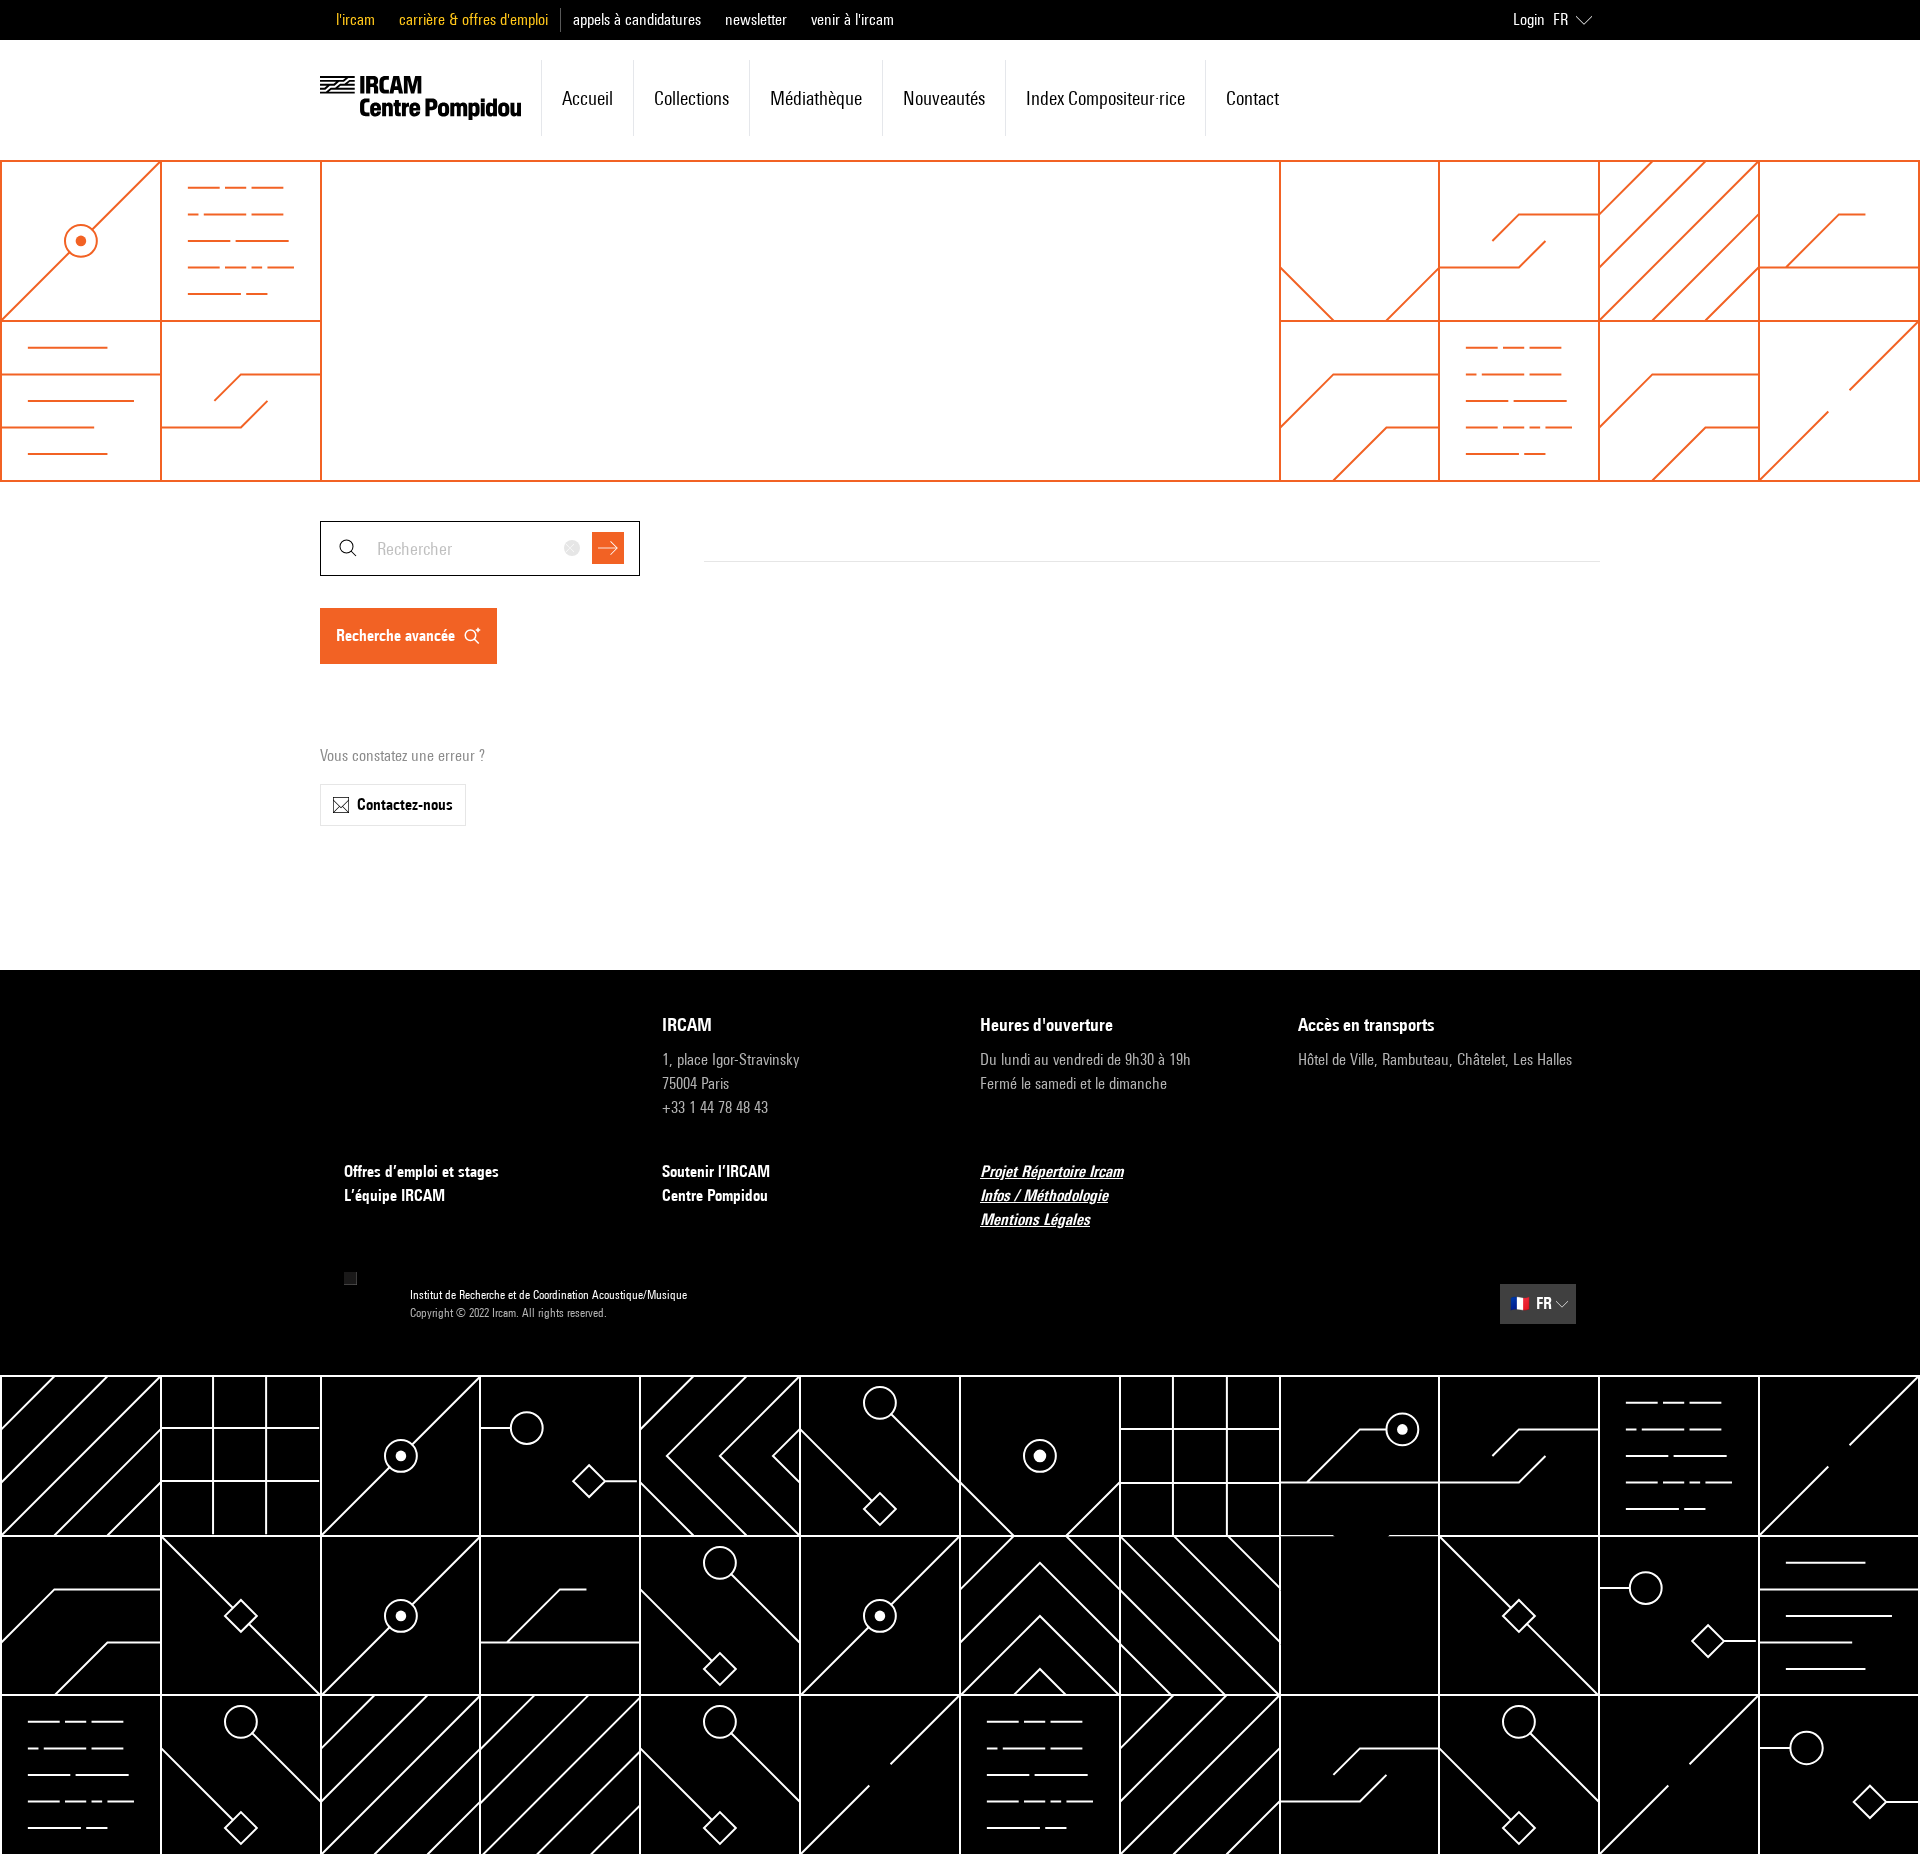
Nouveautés (944, 98)
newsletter (756, 19)
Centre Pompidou (715, 1195)
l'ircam (355, 19)
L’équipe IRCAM (394, 1195)
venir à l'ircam (852, 19)
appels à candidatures (637, 19)
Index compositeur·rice (1105, 98)
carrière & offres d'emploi (473, 19)
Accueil (587, 98)
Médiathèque (816, 98)
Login (1529, 19)
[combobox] (480, 548)
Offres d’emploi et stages (421, 1171)
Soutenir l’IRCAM (716, 1171)
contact (1252, 98)
